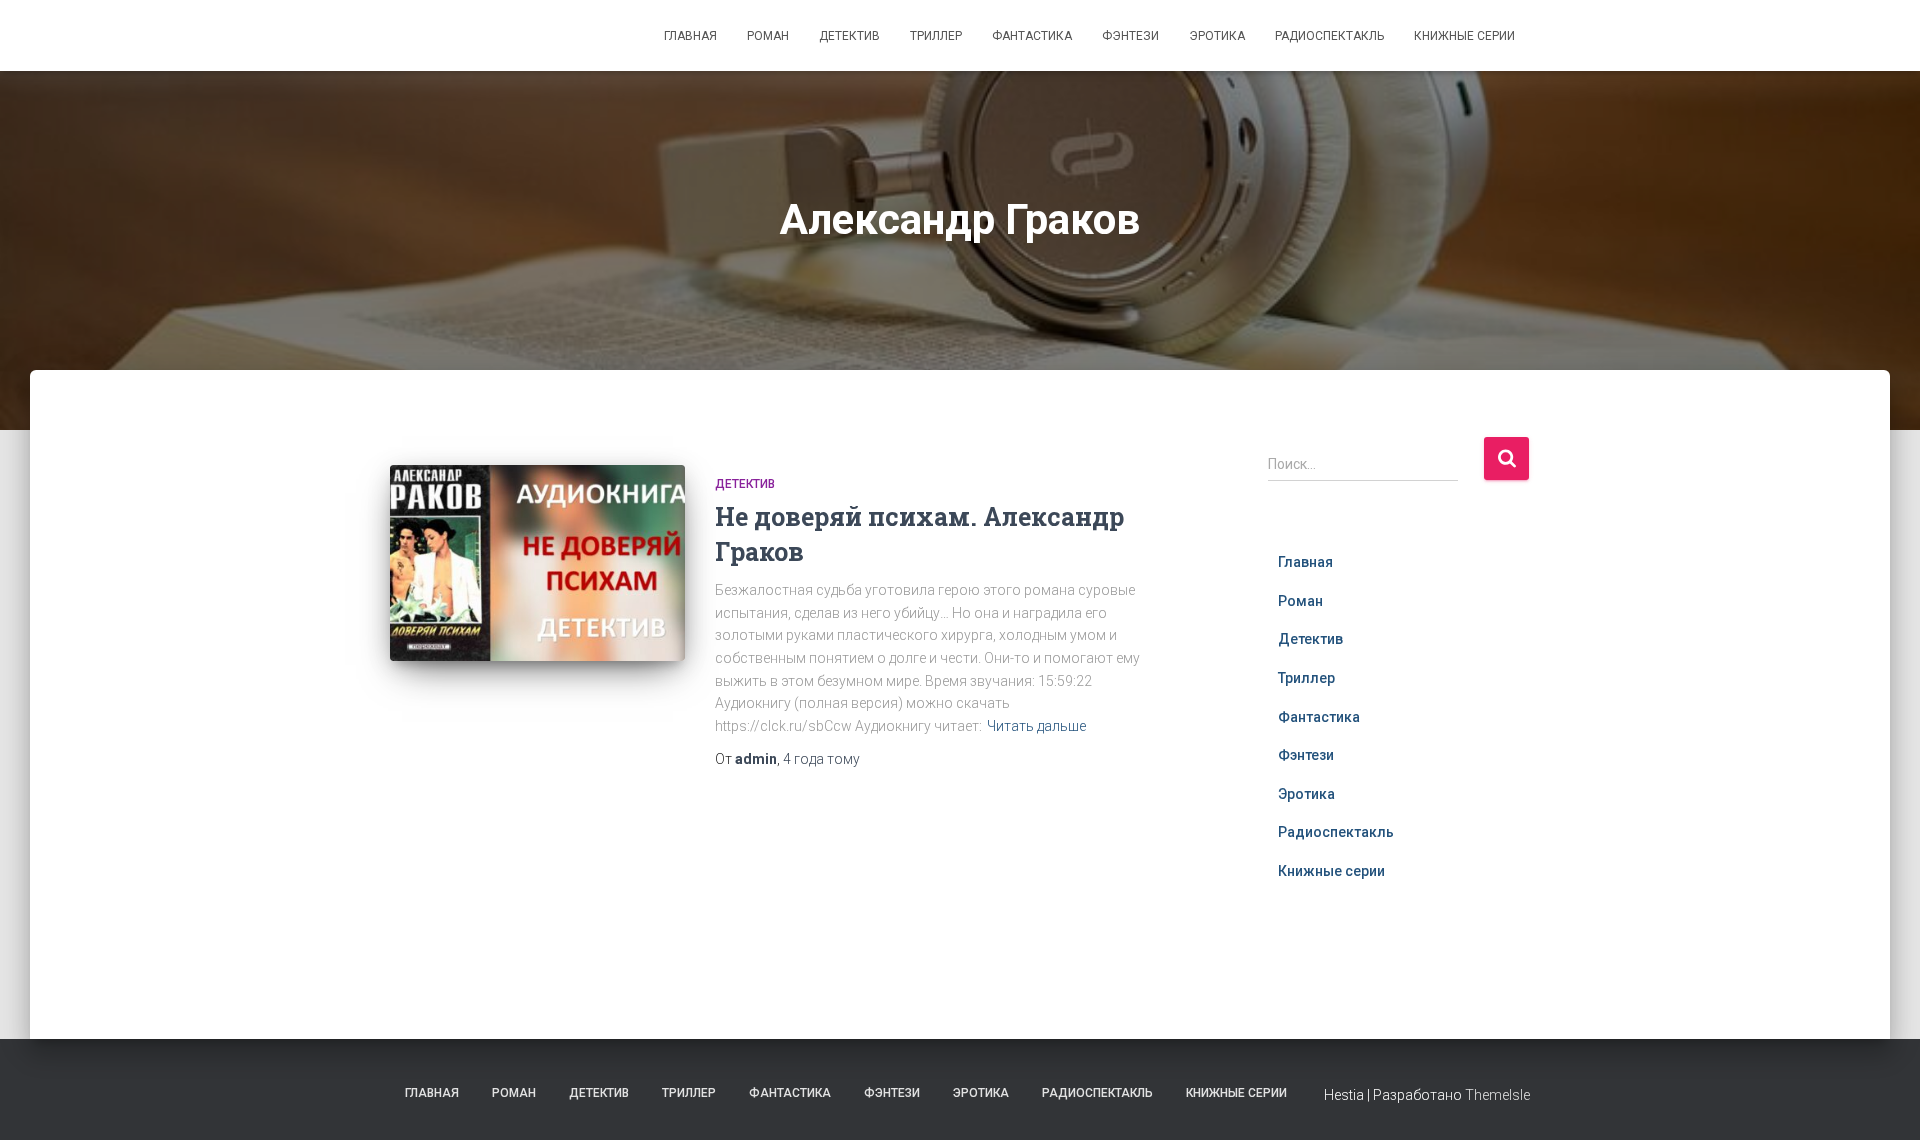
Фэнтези (1130, 36)
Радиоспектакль (1329, 36)
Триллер (936, 36)
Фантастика (1032, 36)
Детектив (849, 36)
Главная (690, 36)
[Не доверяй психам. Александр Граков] (537, 563)
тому (821, 759)
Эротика (1217, 36)
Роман (768, 36)
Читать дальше (1036, 726)
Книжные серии (1464, 36)
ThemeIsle (1497, 1095)
